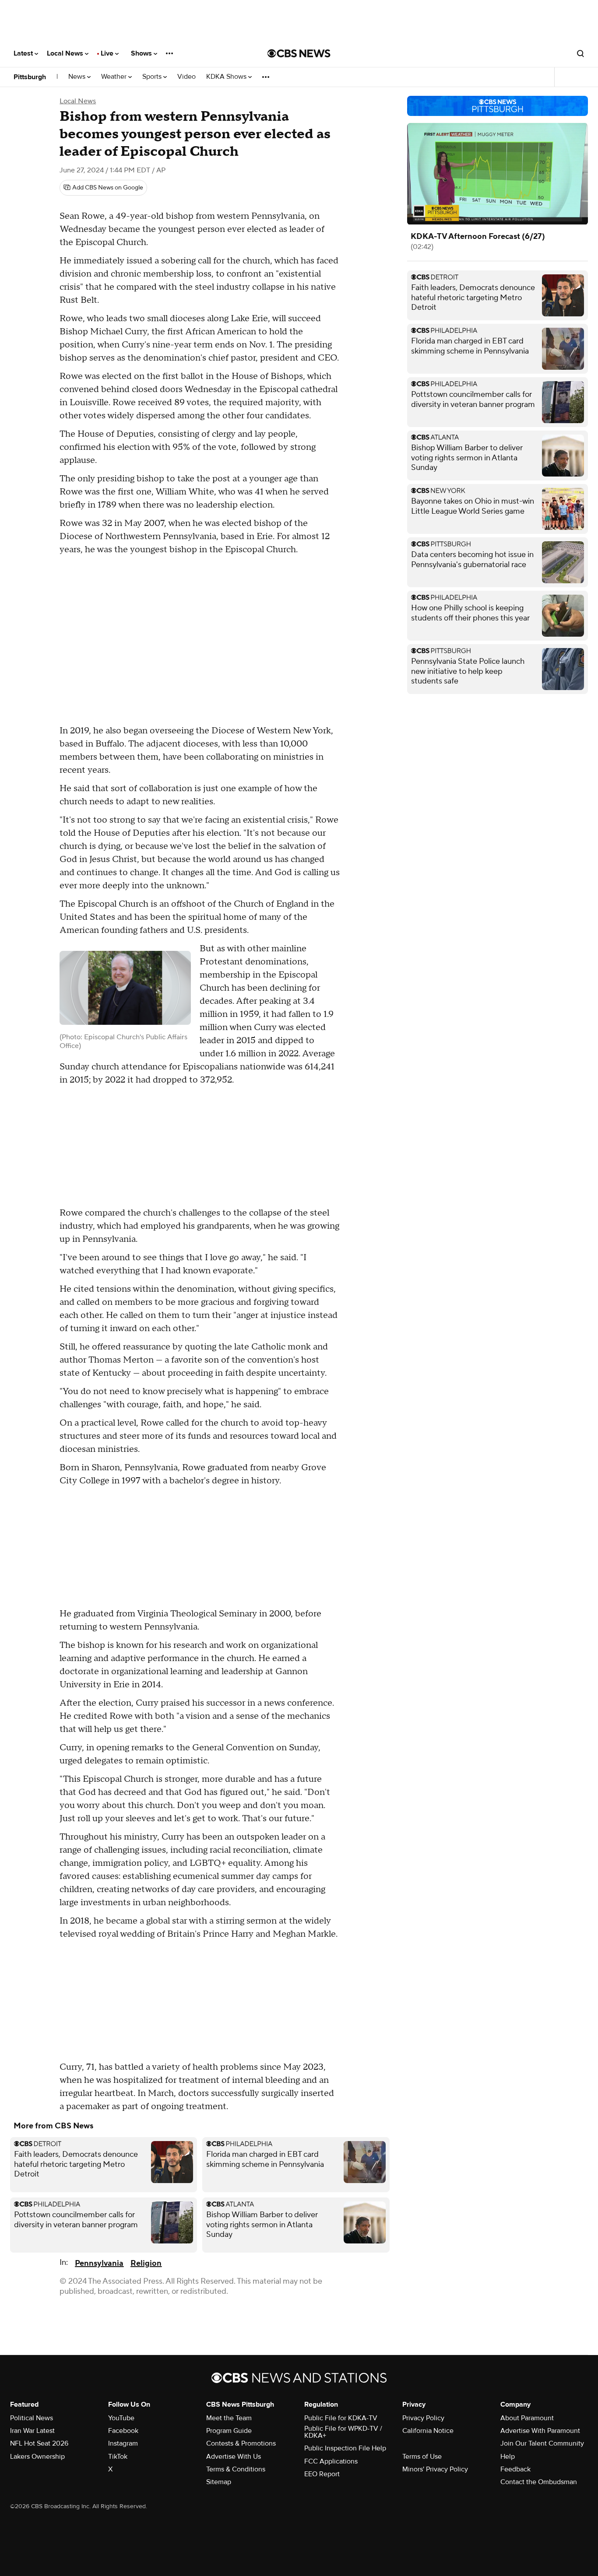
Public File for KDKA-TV (341, 2418)
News (78, 77)
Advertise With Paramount (540, 2431)
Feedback (515, 2469)
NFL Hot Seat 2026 (39, 2443)
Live (108, 53)
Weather (115, 77)
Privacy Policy (423, 2418)
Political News (32, 2418)
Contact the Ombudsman (539, 2482)
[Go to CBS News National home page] (299, 53)
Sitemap (219, 2482)
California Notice (428, 2431)
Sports (153, 77)
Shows (142, 53)
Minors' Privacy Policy (435, 2469)
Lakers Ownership (37, 2457)
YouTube (121, 2418)
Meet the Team (229, 2418)
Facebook (123, 2431)
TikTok (118, 2457)
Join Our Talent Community (542, 2443)
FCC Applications (331, 2461)
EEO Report (322, 2474)
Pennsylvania (99, 2263)
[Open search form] (580, 53)
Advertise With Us (234, 2457)
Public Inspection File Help (345, 2448)
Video (186, 77)
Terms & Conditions (236, 2469)
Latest (24, 53)
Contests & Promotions (241, 2443)
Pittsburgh (30, 77)
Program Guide (229, 2431)
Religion (146, 2263)
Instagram (123, 2443)
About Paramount (527, 2418)
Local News (66, 53)
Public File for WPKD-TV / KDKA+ (343, 2432)
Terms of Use (422, 2457)
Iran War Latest (32, 2431)
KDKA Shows (227, 77)
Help (508, 2457)
